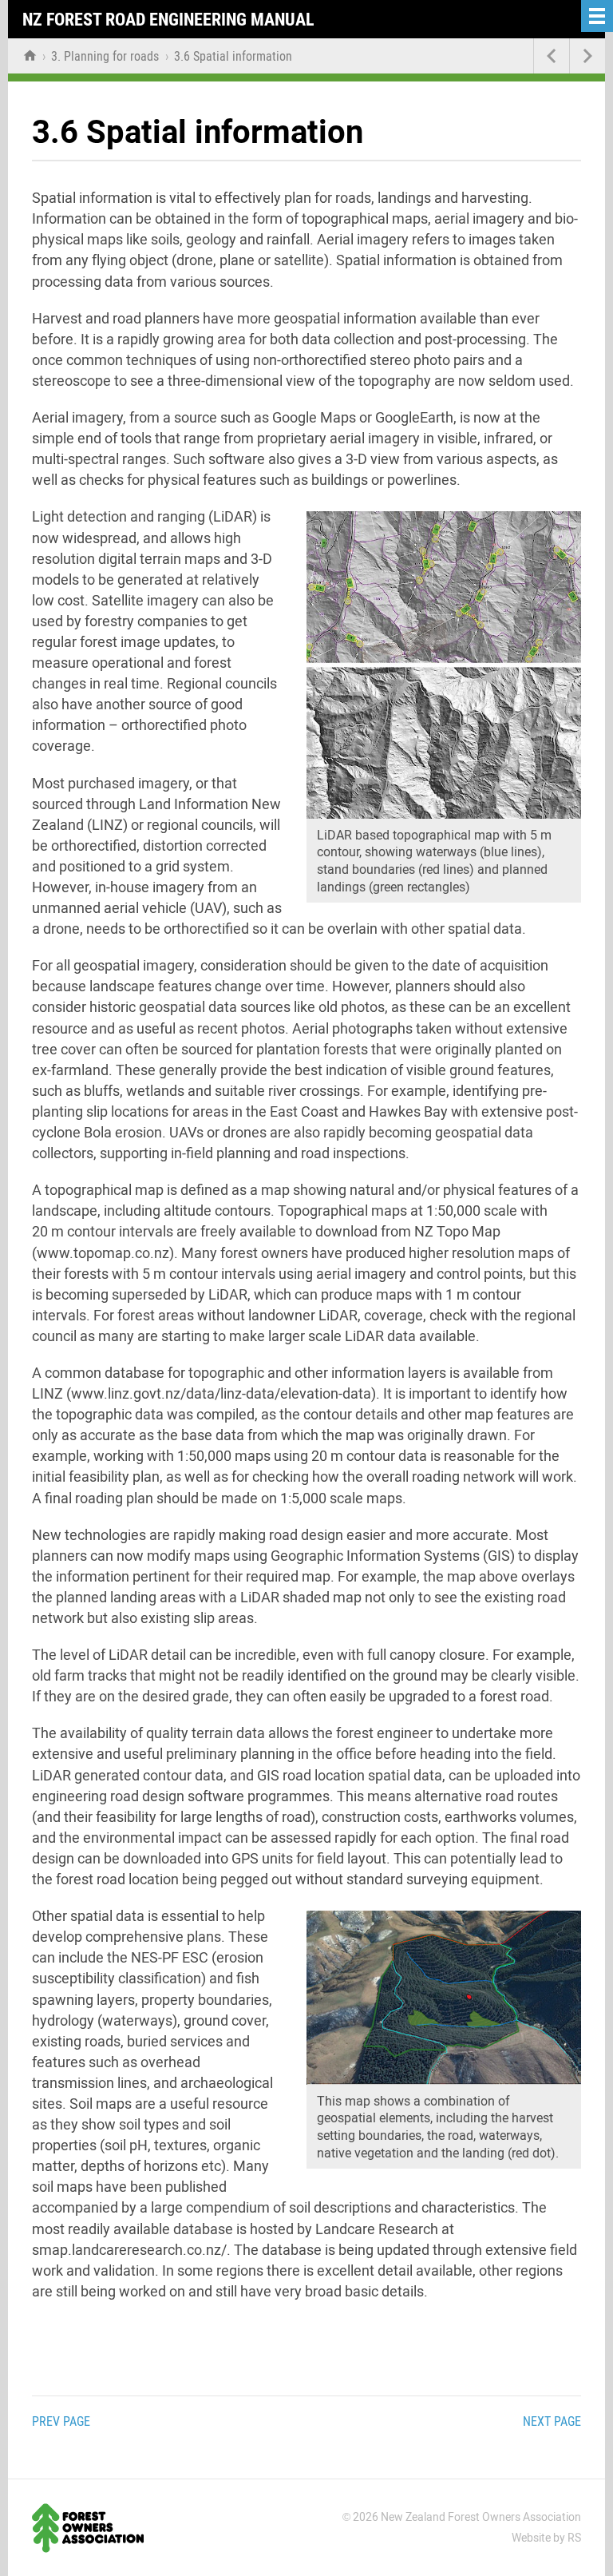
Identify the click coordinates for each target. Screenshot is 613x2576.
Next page (552, 2421)
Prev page (61, 2421)
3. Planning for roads (107, 56)
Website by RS (546, 2538)
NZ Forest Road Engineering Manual (168, 20)
